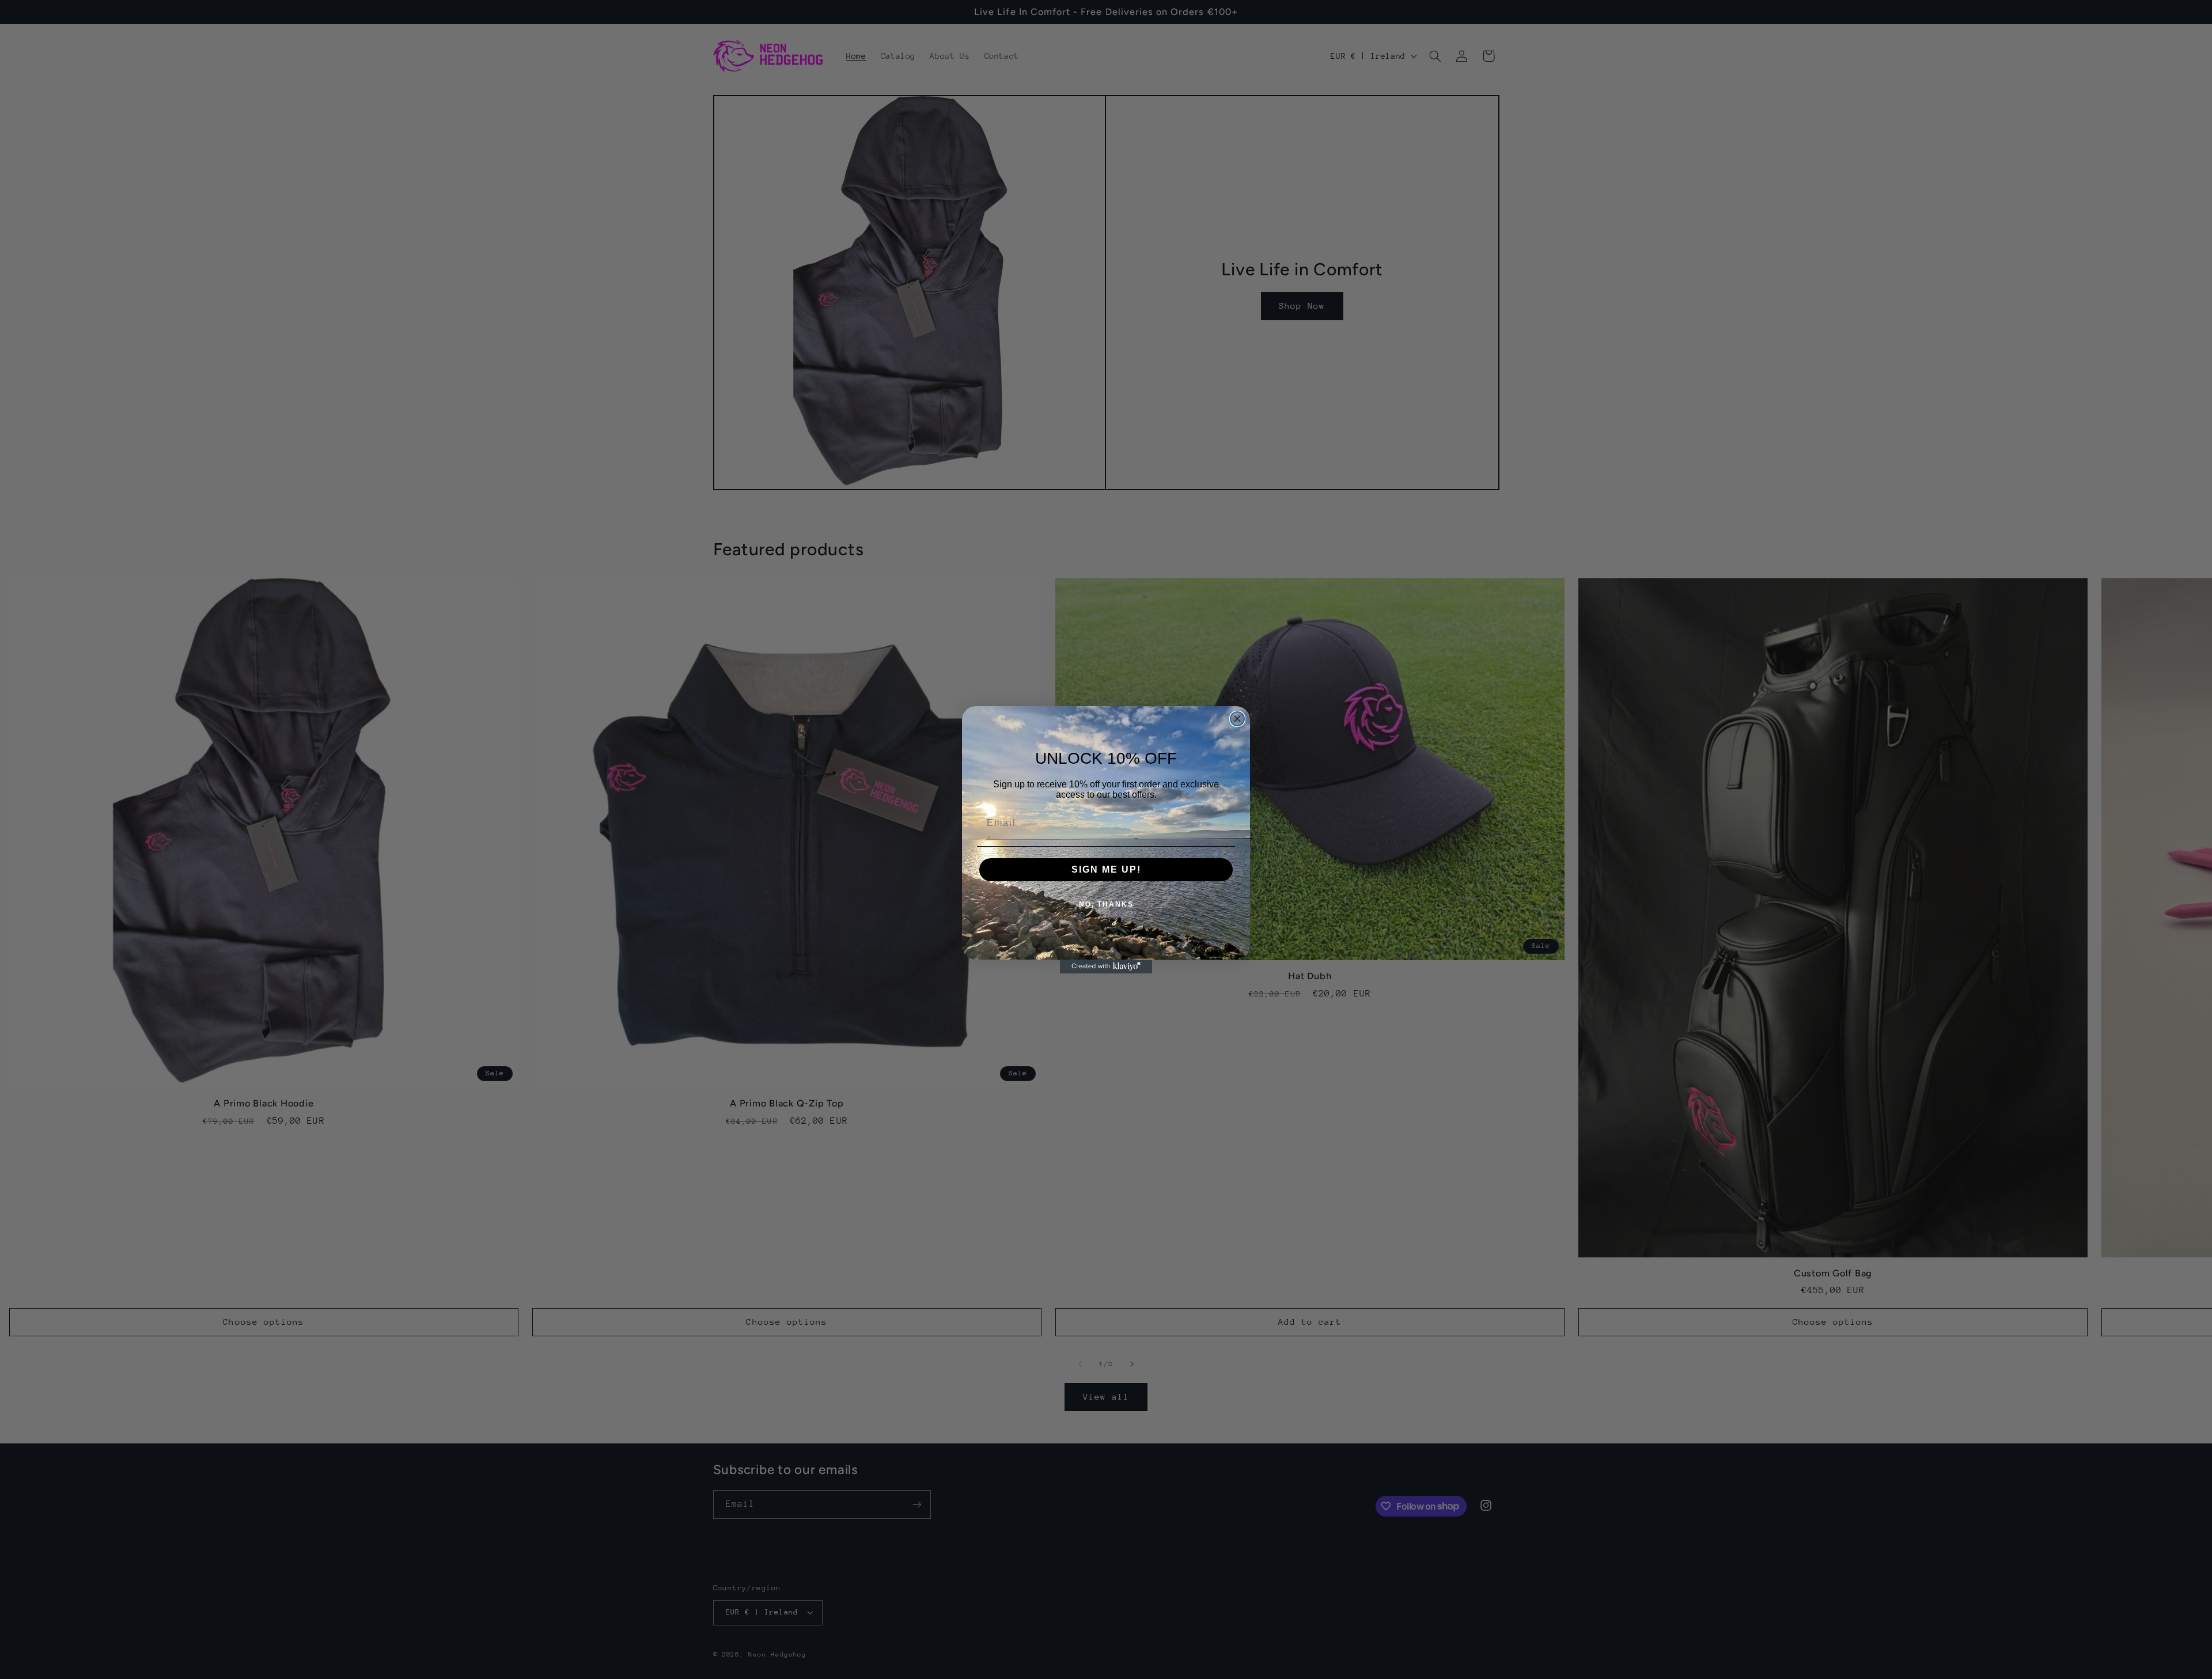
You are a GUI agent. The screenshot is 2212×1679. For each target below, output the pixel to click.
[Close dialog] (1237, 719)
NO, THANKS (1106, 904)
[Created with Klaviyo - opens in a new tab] (1106, 967)
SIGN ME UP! (1106, 869)
